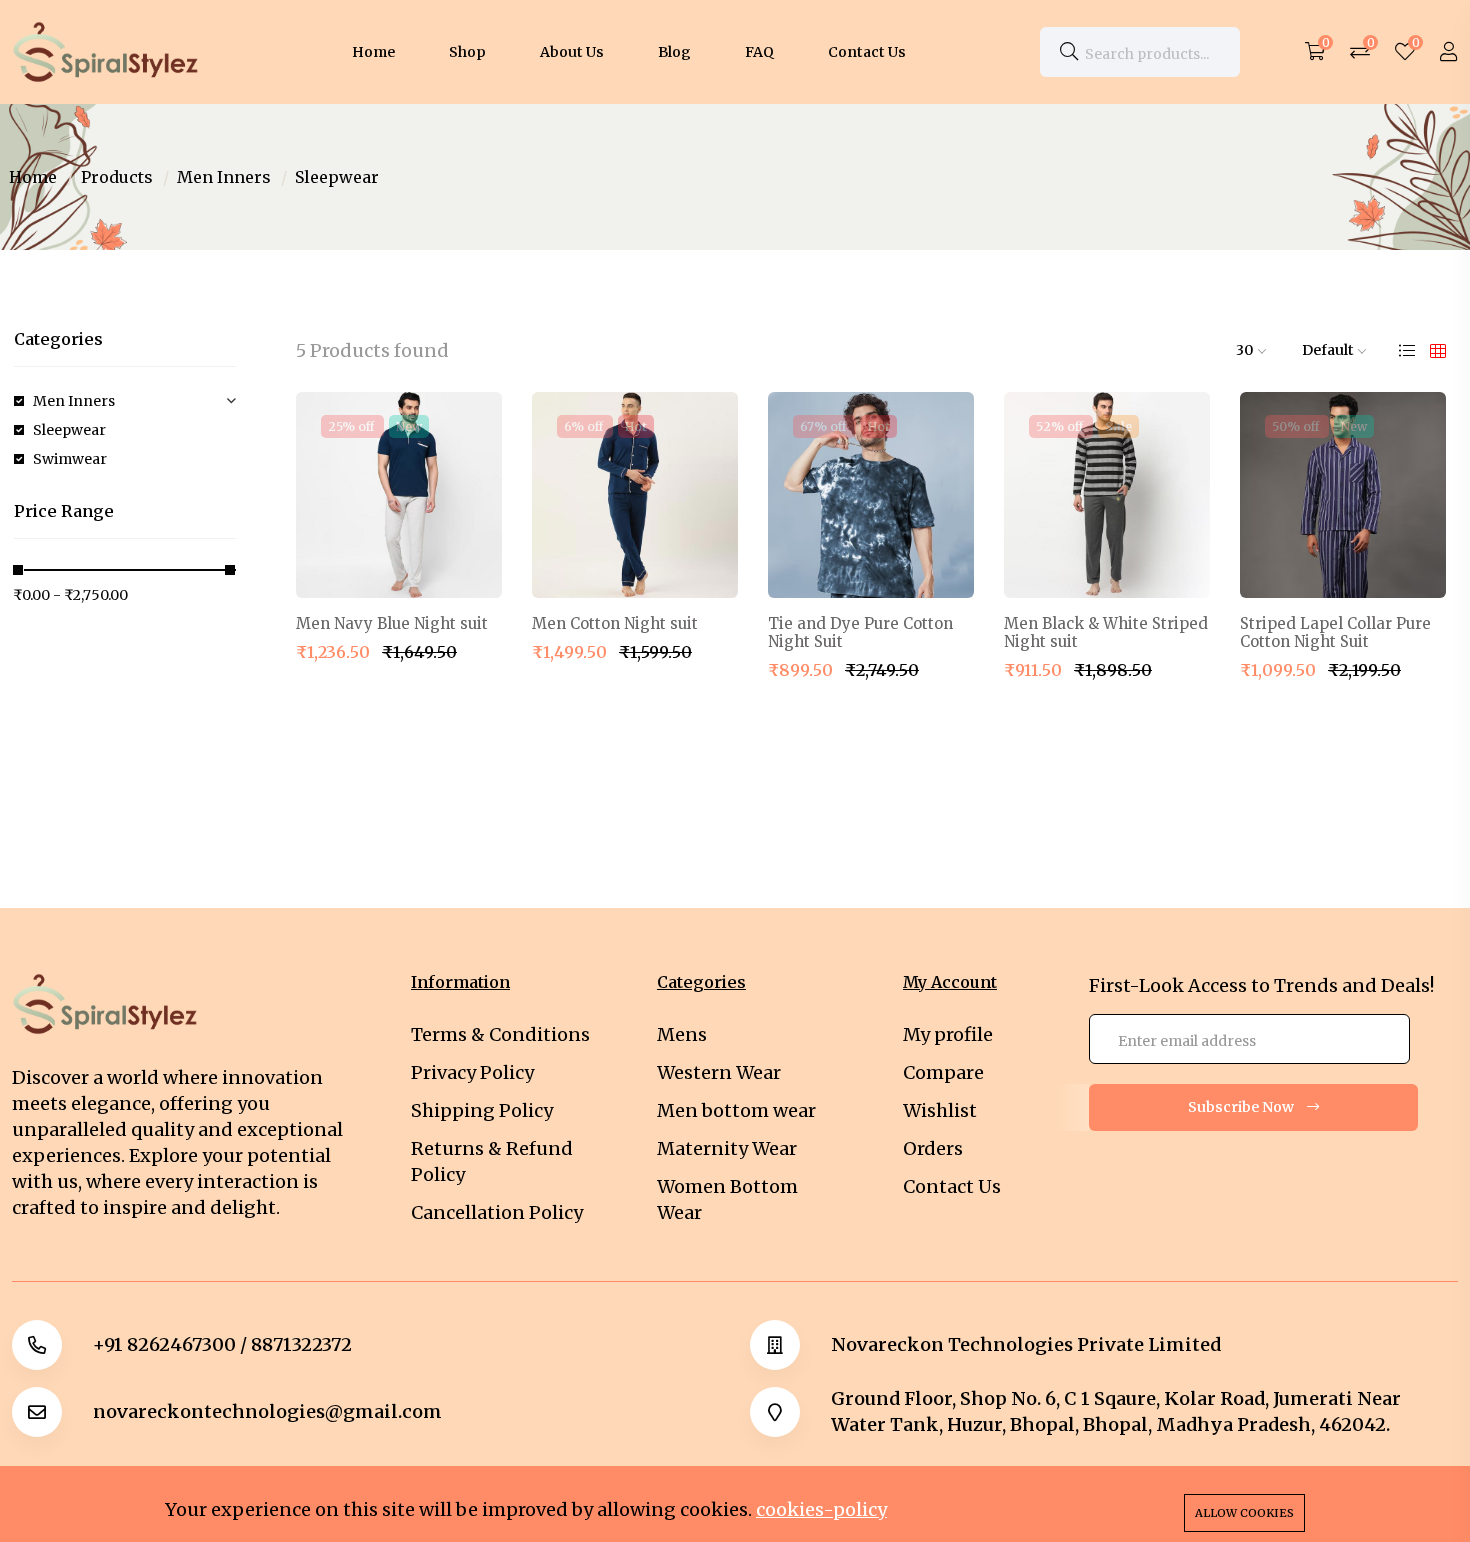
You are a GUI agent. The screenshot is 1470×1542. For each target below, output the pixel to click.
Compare (943, 1072)
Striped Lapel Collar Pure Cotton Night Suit (1335, 632)
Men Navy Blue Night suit (392, 623)
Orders (933, 1148)
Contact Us (867, 52)
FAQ (759, 52)
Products (117, 177)
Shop (467, 52)
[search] (1069, 52)
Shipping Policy (482, 1110)
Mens (682, 1034)
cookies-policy (821, 1509)
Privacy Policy (472, 1072)
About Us (572, 52)
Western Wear (719, 1072)
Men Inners (224, 177)
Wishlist (940, 1110)
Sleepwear (69, 430)
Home (373, 52)
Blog (674, 52)
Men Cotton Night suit (615, 623)
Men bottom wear (736, 1110)
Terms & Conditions (500, 1034)
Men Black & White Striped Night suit (1106, 632)
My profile (948, 1034)
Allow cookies (1244, 1513)
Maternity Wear (727, 1148)
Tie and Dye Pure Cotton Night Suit (860, 632)
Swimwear (70, 459)
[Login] (1449, 52)
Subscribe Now (1242, 1107)
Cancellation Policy (497, 1212)
